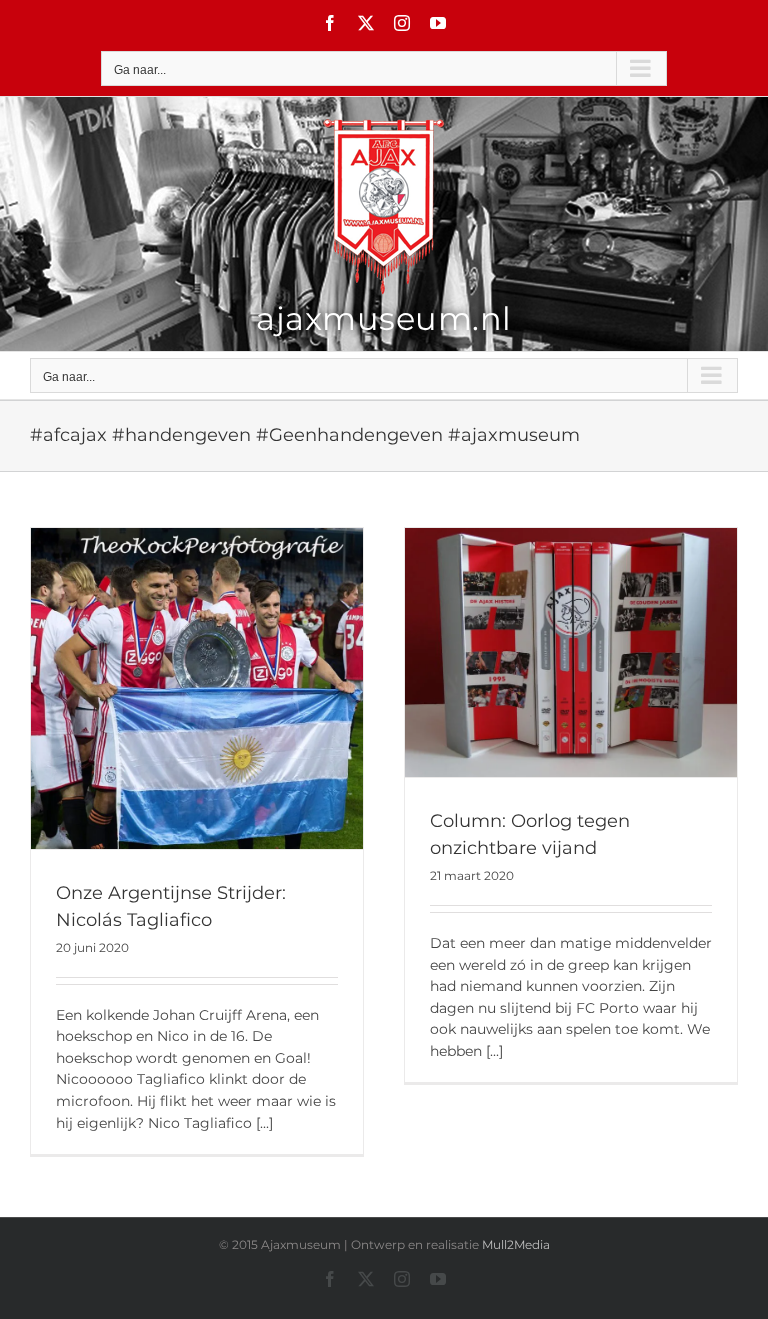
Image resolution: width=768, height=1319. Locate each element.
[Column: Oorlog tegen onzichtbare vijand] (571, 652)
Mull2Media (516, 1244)
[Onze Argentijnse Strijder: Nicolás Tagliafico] (197, 688)
